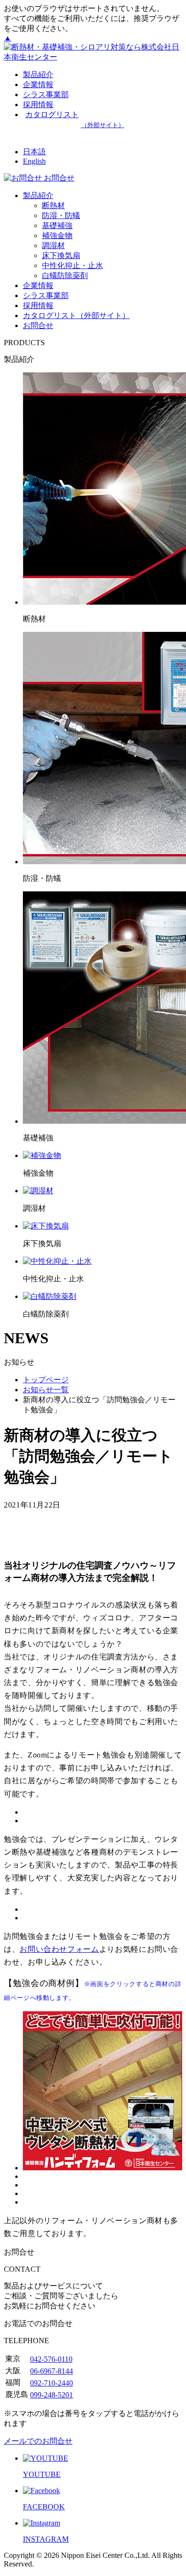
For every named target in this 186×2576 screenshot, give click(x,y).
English (34, 161)
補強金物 (57, 235)
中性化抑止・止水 (72, 265)
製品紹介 (38, 75)
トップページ (46, 1380)
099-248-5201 (52, 2395)
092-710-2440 (52, 2383)
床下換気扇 (61, 255)
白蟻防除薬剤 (65, 275)
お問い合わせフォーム (59, 1949)
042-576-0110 (51, 2359)
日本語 (34, 152)
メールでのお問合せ (38, 2441)
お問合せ (38, 325)
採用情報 (38, 305)
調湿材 (53, 245)
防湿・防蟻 (61, 215)
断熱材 (53, 205)
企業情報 (38, 85)
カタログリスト (75, 120)
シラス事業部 (46, 95)
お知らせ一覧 (46, 1390)
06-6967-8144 (52, 2371)
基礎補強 (57, 225)
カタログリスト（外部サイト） (76, 315)
